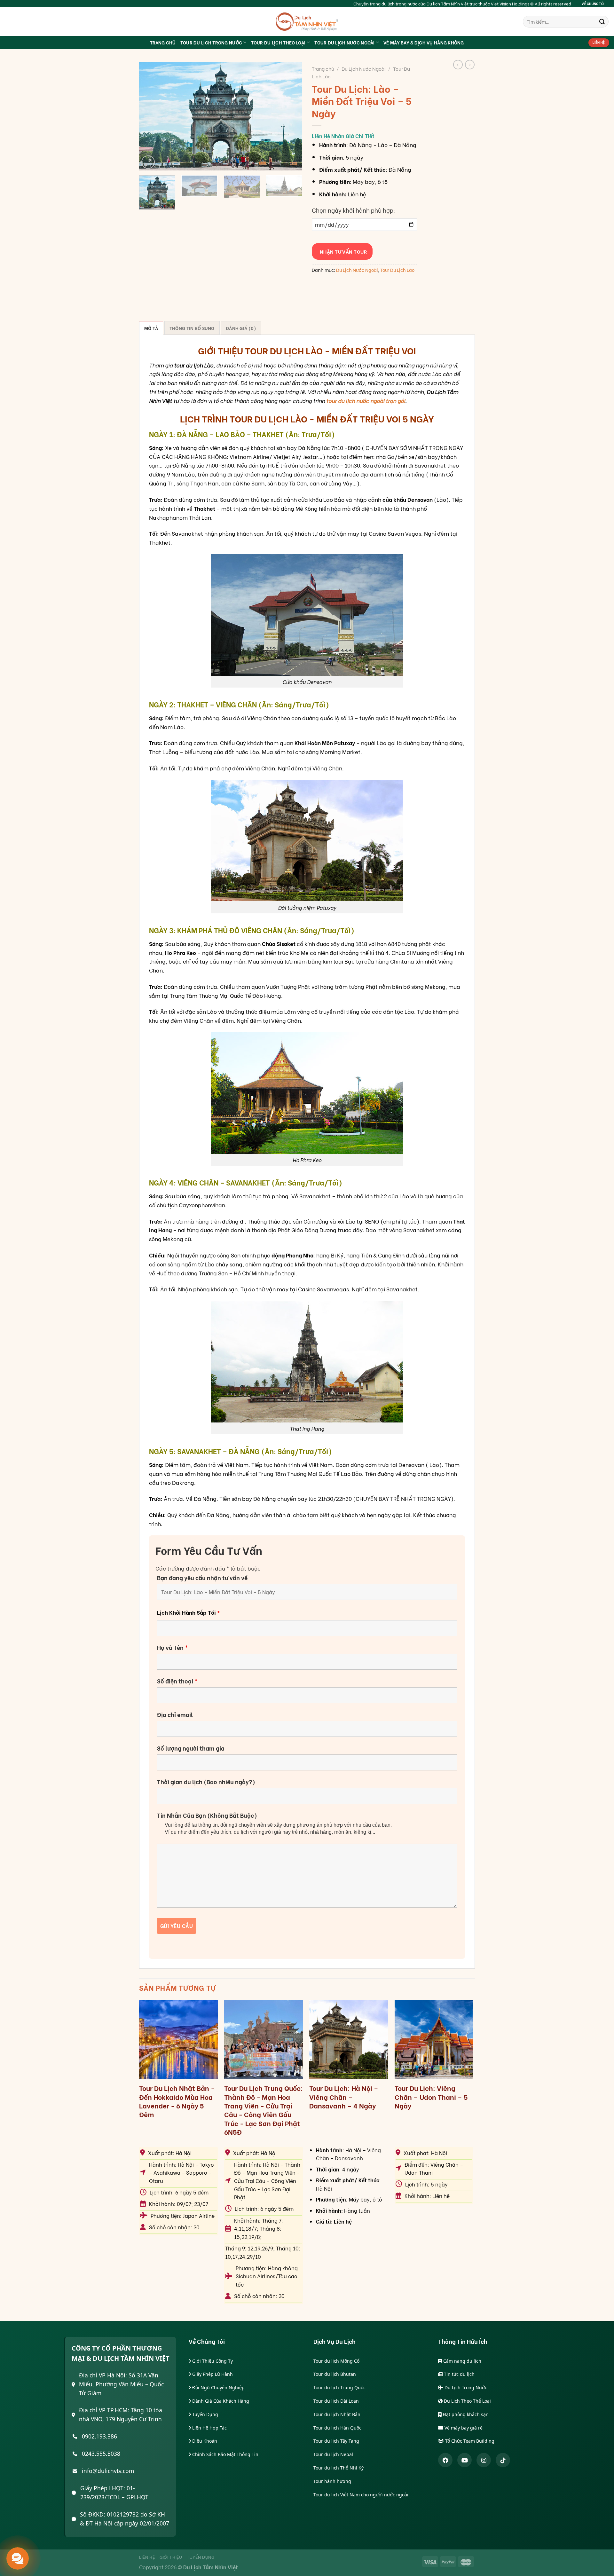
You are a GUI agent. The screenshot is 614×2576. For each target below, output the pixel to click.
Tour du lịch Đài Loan (336, 2401)
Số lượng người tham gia (191, 1748)
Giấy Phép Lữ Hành (212, 2374)
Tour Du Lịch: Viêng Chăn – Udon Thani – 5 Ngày (431, 2097)
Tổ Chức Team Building (469, 2441)
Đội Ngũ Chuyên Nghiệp (218, 2387)
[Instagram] (484, 2460)
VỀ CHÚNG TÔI (593, 4)
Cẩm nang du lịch (462, 2361)
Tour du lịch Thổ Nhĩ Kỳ (338, 2468)
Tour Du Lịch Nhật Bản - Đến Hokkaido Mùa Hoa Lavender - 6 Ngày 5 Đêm (177, 2101)
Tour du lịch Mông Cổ (336, 2361)
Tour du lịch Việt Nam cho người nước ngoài (361, 2495)
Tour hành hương (332, 2481)
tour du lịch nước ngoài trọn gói (366, 400)
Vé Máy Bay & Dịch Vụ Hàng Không (424, 42)
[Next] (291, 116)
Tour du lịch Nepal (333, 2454)
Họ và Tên (172, 1647)
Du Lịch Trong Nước (465, 2387)
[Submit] (602, 22)
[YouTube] (464, 2460)
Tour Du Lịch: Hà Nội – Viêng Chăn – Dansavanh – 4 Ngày (344, 2097)
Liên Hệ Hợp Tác (209, 2428)
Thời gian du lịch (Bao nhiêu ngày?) (206, 1782)
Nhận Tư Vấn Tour (342, 251)
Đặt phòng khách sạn (465, 2414)
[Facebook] (445, 2460)
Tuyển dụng (201, 2557)
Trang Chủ (163, 42)
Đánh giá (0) (241, 328)
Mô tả (151, 328)
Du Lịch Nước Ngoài (364, 68)
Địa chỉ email (175, 1714)
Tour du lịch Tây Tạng (336, 2441)
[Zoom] (148, 162)
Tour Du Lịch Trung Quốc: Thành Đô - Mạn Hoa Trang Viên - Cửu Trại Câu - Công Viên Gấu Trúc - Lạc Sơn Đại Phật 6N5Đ (264, 2110)
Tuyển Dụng (205, 2414)
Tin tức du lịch (459, 2374)
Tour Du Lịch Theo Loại (278, 42)
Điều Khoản (204, 2441)
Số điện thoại (177, 1681)
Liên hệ (147, 2557)
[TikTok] (503, 2460)
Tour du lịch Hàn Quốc (337, 2428)
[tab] (151, 328)
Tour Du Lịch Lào (397, 270)
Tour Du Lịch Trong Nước (211, 42)
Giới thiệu (171, 2557)
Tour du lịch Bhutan (335, 2374)
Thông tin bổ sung (192, 328)
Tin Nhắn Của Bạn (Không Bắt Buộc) (207, 1815)
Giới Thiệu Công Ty (212, 2361)
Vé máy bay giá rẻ (463, 2428)
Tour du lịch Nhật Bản (337, 2414)
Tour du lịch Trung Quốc (339, 2387)
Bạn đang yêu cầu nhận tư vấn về (202, 1578)
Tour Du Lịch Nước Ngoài (344, 42)
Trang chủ (323, 68)
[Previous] (150, 116)
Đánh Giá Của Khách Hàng (220, 2401)
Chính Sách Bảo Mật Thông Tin (225, 2454)
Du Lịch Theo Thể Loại (467, 2401)
